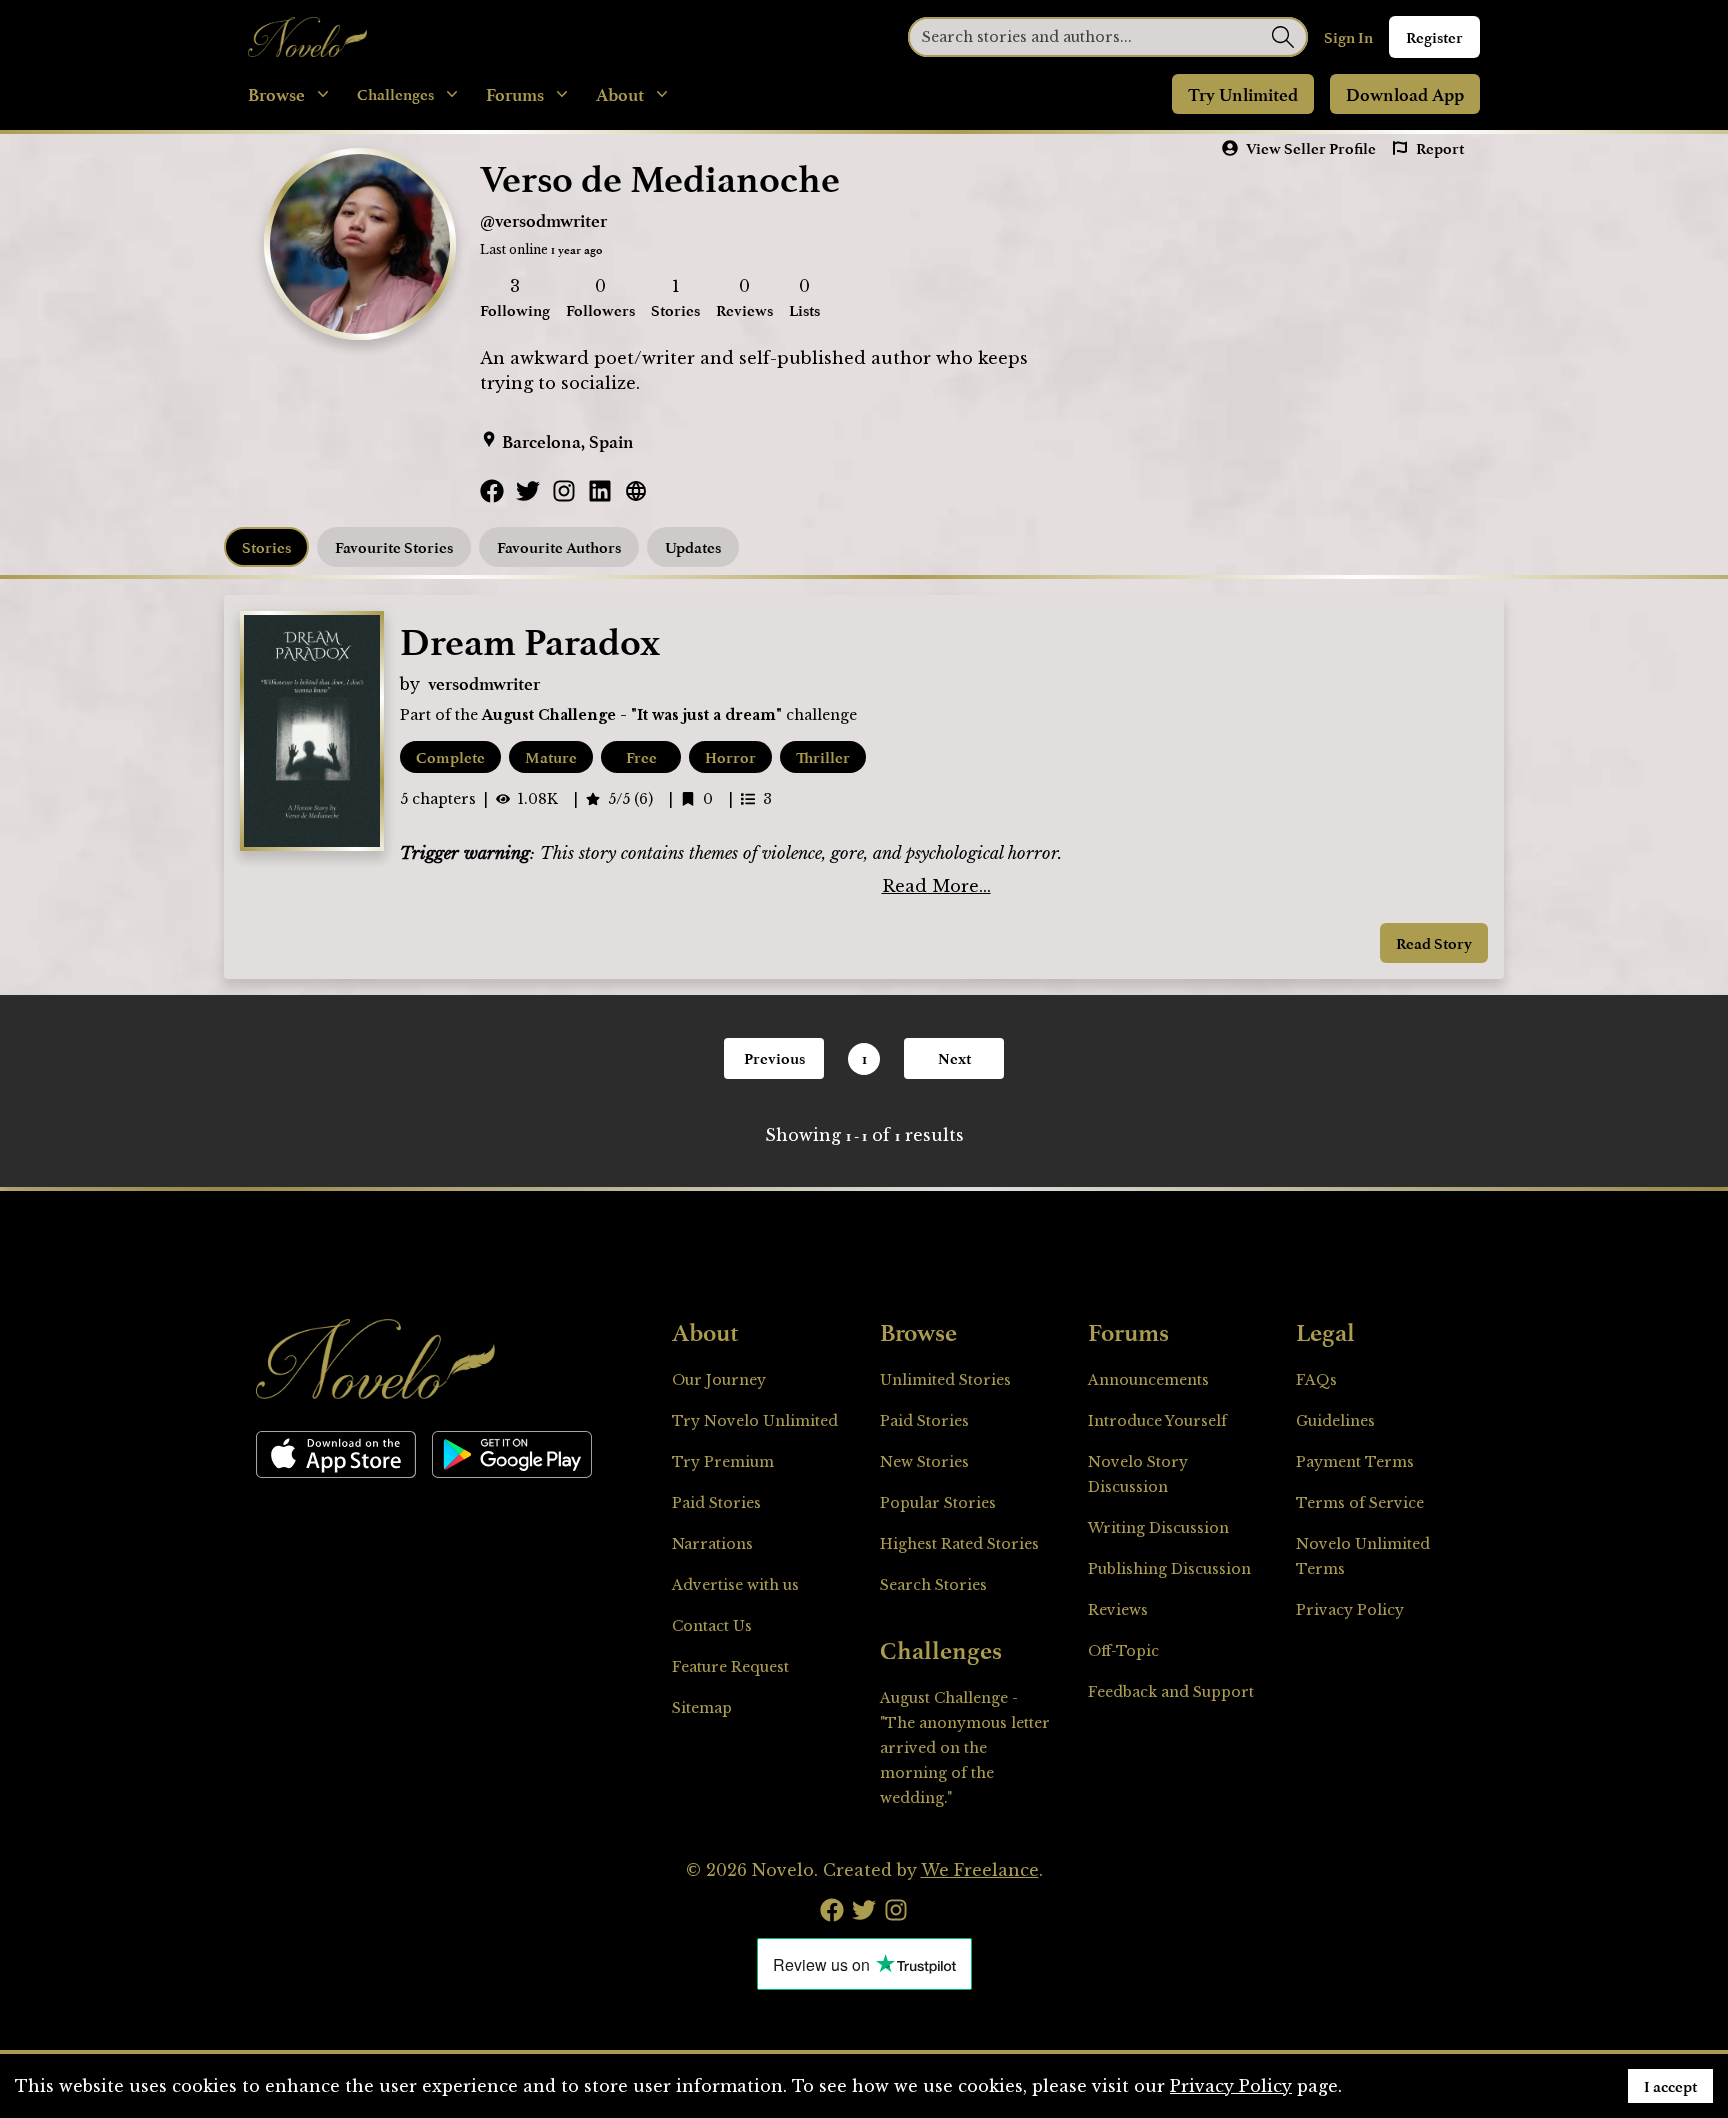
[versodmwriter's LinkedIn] (600, 491)
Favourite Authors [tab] (559, 547)
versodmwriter (484, 683)
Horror (730, 757)
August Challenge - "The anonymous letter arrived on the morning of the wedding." (965, 1748)
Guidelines (1335, 1421)
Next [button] (954, 1058)
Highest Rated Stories (959, 1544)
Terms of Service (1360, 1503)
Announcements (1148, 1380)
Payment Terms (1355, 1462)
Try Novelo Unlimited (755, 1421)
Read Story (1434, 943)
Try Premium (723, 1462)
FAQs (1316, 1380)
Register (1434, 37)
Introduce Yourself (1157, 1421)
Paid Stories (716, 1503)
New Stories (924, 1462)
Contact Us (712, 1626)
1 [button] (864, 1058)
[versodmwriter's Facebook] (492, 491)
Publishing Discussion (1169, 1569)
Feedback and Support (1171, 1692)
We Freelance (980, 1870)
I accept (1670, 2086)
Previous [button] (774, 1058)
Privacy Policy (1350, 1610)
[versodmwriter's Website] (636, 491)
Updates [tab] (693, 547)
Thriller (823, 757)
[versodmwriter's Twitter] (528, 491)
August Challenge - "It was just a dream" (632, 715)
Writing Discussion (1158, 1528)
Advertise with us (735, 1585)
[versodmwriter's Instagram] (564, 491)
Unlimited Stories (945, 1380)
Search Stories (933, 1585)
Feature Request (730, 1667)
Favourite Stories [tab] (394, 547)
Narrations (712, 1544)
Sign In (1348, 37)
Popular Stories (938, 1503)
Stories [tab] (266, 547)
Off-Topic (1123, 1651)
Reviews (1118, 1610)
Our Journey (719, 1380)
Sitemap (702, 1708)
